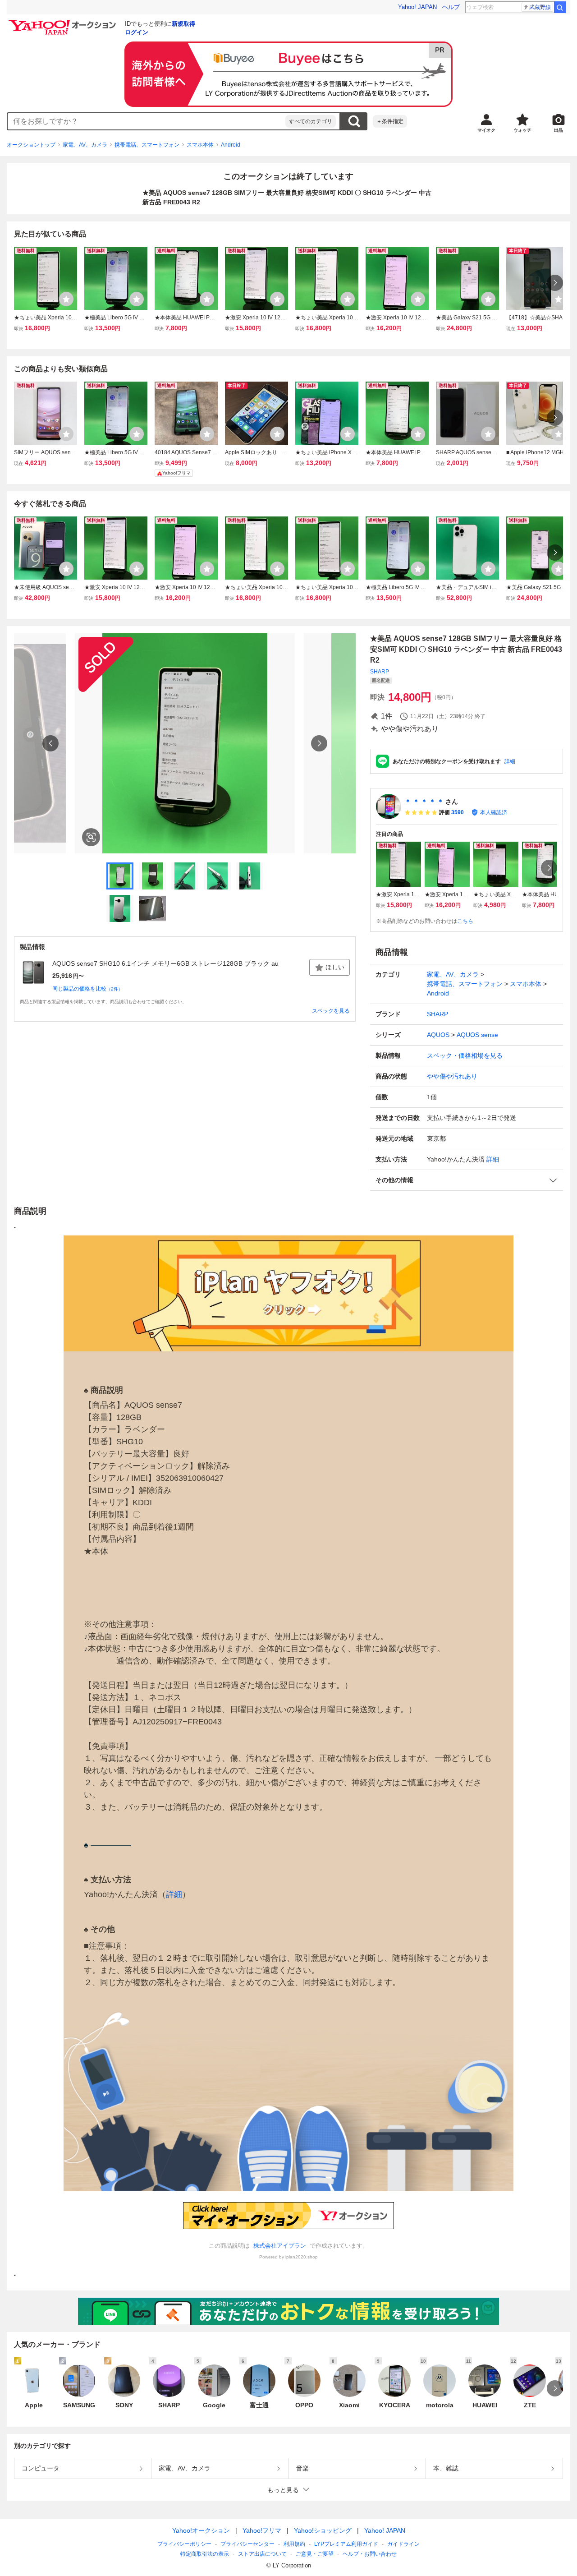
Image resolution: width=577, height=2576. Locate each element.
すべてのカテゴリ (311, 121)
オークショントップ (31, 145)
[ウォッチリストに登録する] (66, 299)
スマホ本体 (200, 145)
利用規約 (294, 2544)
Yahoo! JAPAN (417, 7)
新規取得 (183, 24)
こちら (465, 921)
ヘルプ (451, 7)
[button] (467, 1180)
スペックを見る (331, 1011)
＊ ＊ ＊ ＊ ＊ (424, 802)
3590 (458, 812)
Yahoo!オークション (201, 2530)
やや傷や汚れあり (452, 1076)
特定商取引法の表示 (205, 2554)
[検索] (560, 7)
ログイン (137, 32)
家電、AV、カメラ (85, 145)
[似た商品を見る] (91, 837)
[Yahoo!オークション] (64, 22)
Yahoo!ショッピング (323, 2530)
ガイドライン (403, 2544)
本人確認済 (494, 812)
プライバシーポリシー (184, 2544)
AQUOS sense (477, 1035)
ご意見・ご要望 (315, 2554)
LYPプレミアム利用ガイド (346, 2544)
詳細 (510, 761)
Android (231, 145)
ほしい (335, 967)
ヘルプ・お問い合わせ (370, 2554)
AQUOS (438, 1035)
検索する (354, 121)
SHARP (380, 672)
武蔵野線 (540, 7)
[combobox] (147, 121)
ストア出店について (262, 2554)
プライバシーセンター (247, 2544)
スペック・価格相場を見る (465, 1055)
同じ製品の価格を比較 (87, 989)
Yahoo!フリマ (262, 2530)
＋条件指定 (390, 121)
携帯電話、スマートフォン (147, 145)
